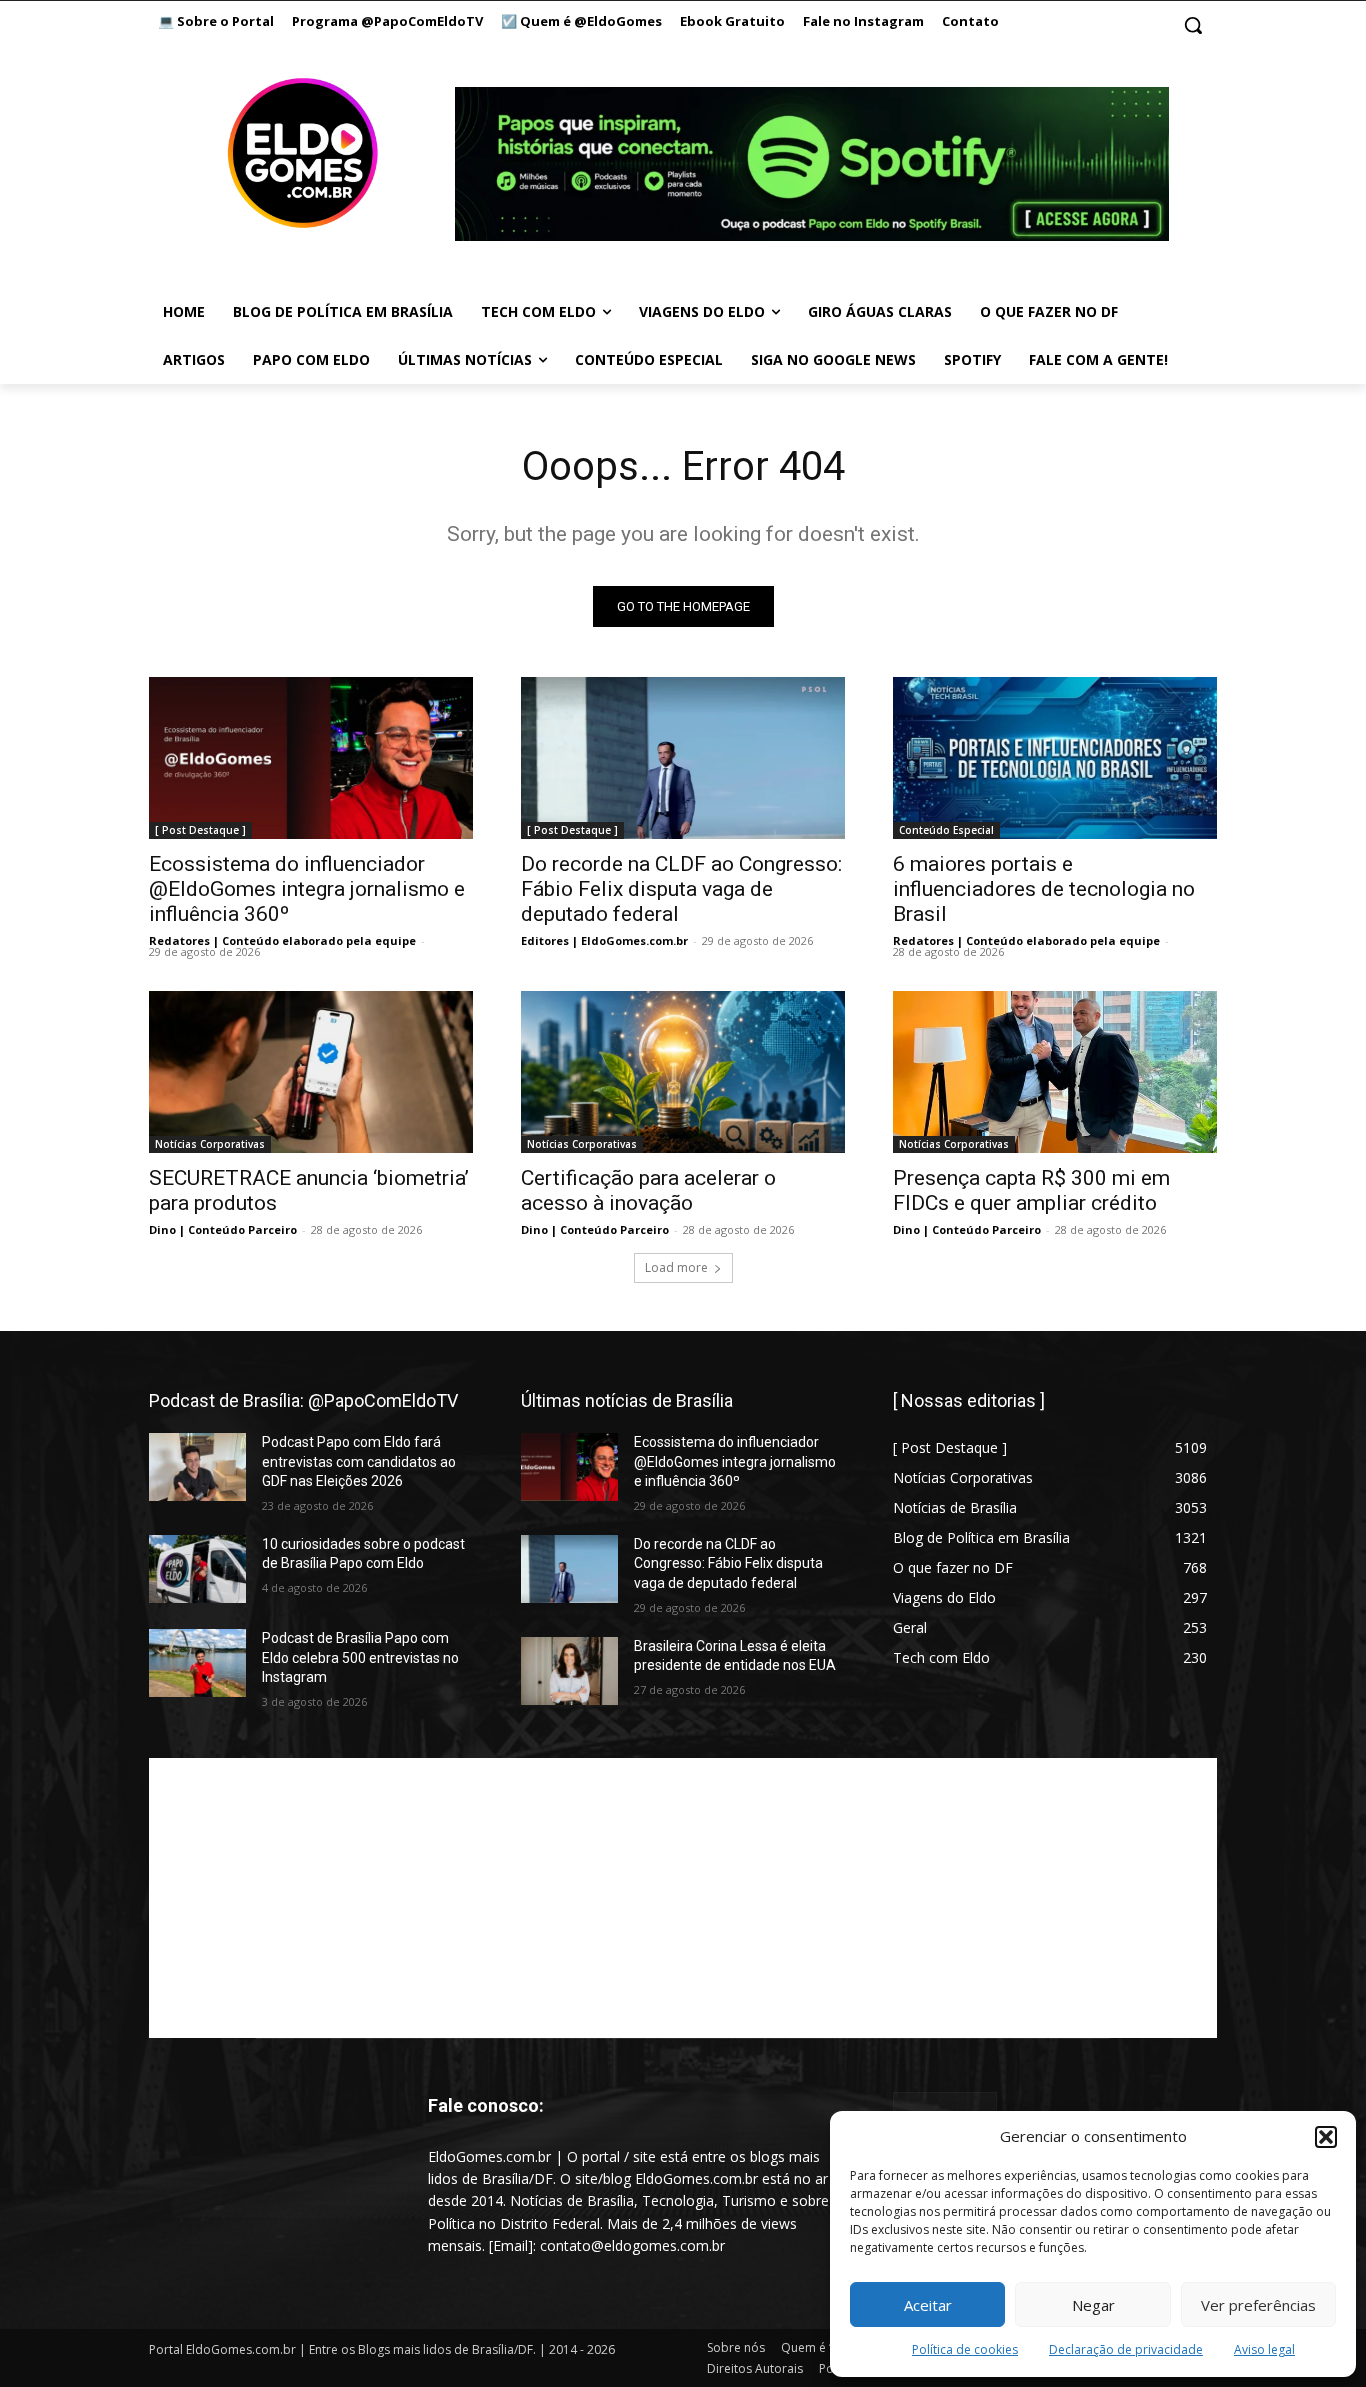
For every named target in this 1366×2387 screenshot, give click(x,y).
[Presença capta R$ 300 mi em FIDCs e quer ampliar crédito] (1055, 1072)
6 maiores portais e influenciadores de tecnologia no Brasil (1044, 889)
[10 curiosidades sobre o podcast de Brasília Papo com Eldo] (197, 1569)
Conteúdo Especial (946, 830)
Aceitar (928, 2305)
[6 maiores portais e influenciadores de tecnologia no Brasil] (1055, 758)
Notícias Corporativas (210, 1144)
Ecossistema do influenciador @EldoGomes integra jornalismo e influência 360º (307, 889)
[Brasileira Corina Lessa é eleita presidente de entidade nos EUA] (569, 1671)
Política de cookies (965, 2349)
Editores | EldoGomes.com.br (604, 940)
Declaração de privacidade (1126, 2349)
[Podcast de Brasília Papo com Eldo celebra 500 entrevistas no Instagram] (197, 1663)
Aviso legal (1264, 2349)
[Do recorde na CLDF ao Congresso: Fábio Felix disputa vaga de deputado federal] (683, 758)
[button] (1326, 2137)
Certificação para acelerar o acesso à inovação (648, 1190)
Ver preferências (1258, 2305)
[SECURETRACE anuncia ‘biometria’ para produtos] (311, 1072)
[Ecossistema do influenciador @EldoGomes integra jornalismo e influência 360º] (311, 758)
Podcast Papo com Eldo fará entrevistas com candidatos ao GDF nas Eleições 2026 (359, 1461)
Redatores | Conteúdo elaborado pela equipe (282, 940)
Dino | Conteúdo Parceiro (223, 1229)
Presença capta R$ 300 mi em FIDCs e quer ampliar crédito (1031, 1190)
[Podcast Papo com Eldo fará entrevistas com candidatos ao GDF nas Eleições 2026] (197, 1467)
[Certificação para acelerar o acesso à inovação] (683, 1072)
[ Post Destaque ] (200, 830)
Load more (676, 1267)
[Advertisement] (683, 1898)
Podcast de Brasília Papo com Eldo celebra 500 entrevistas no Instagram (360, 1657)
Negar (1093, 2305)
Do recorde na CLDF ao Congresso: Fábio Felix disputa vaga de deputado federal (681, 889)
